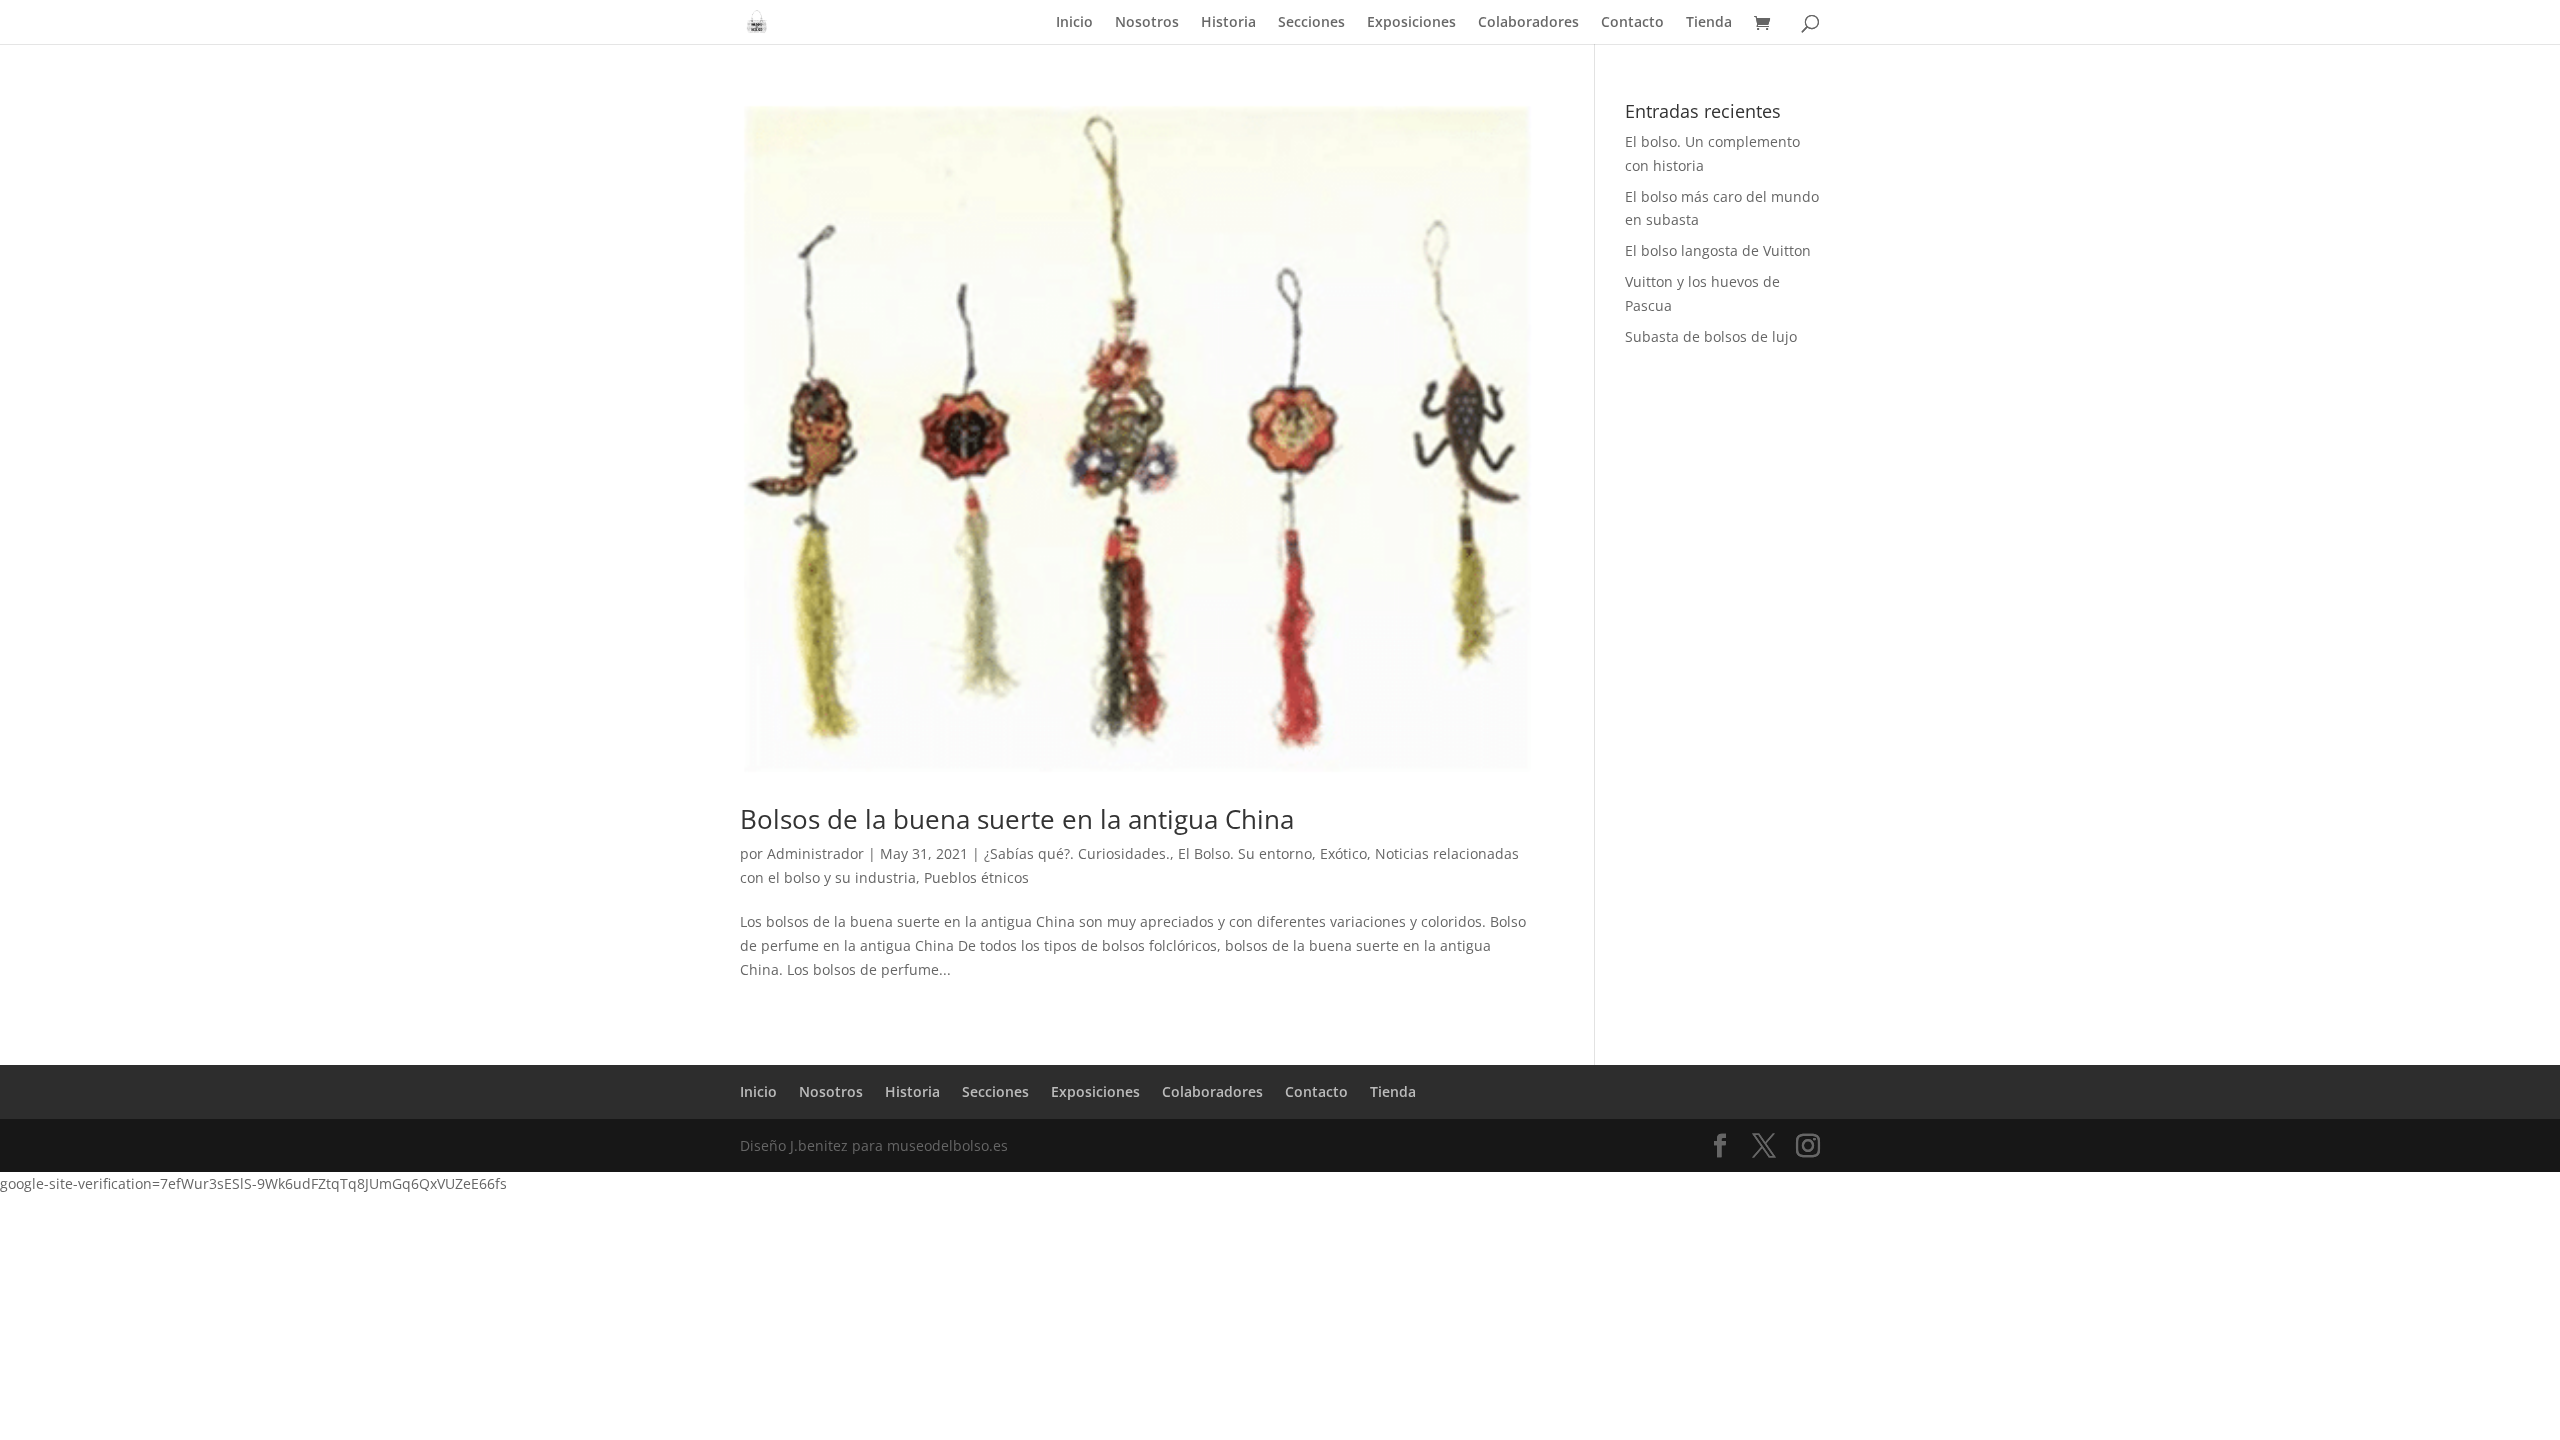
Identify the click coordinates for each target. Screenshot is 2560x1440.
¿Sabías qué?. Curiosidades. (1077, 853)
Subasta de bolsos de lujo (1711, 336)
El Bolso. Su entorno (1245, 853)
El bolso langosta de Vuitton (1718, 250)
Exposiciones (1411, 23)
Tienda (1709, 23)
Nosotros (1147, 23)
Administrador (815, 853)
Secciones (1311, 23)
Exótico (1343, 853)
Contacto (1632, 23)
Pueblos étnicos (976, 877)
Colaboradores (1528, 23)
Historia (1228, 23)
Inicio (1074, 23)
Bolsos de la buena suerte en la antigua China (1017, 819)
